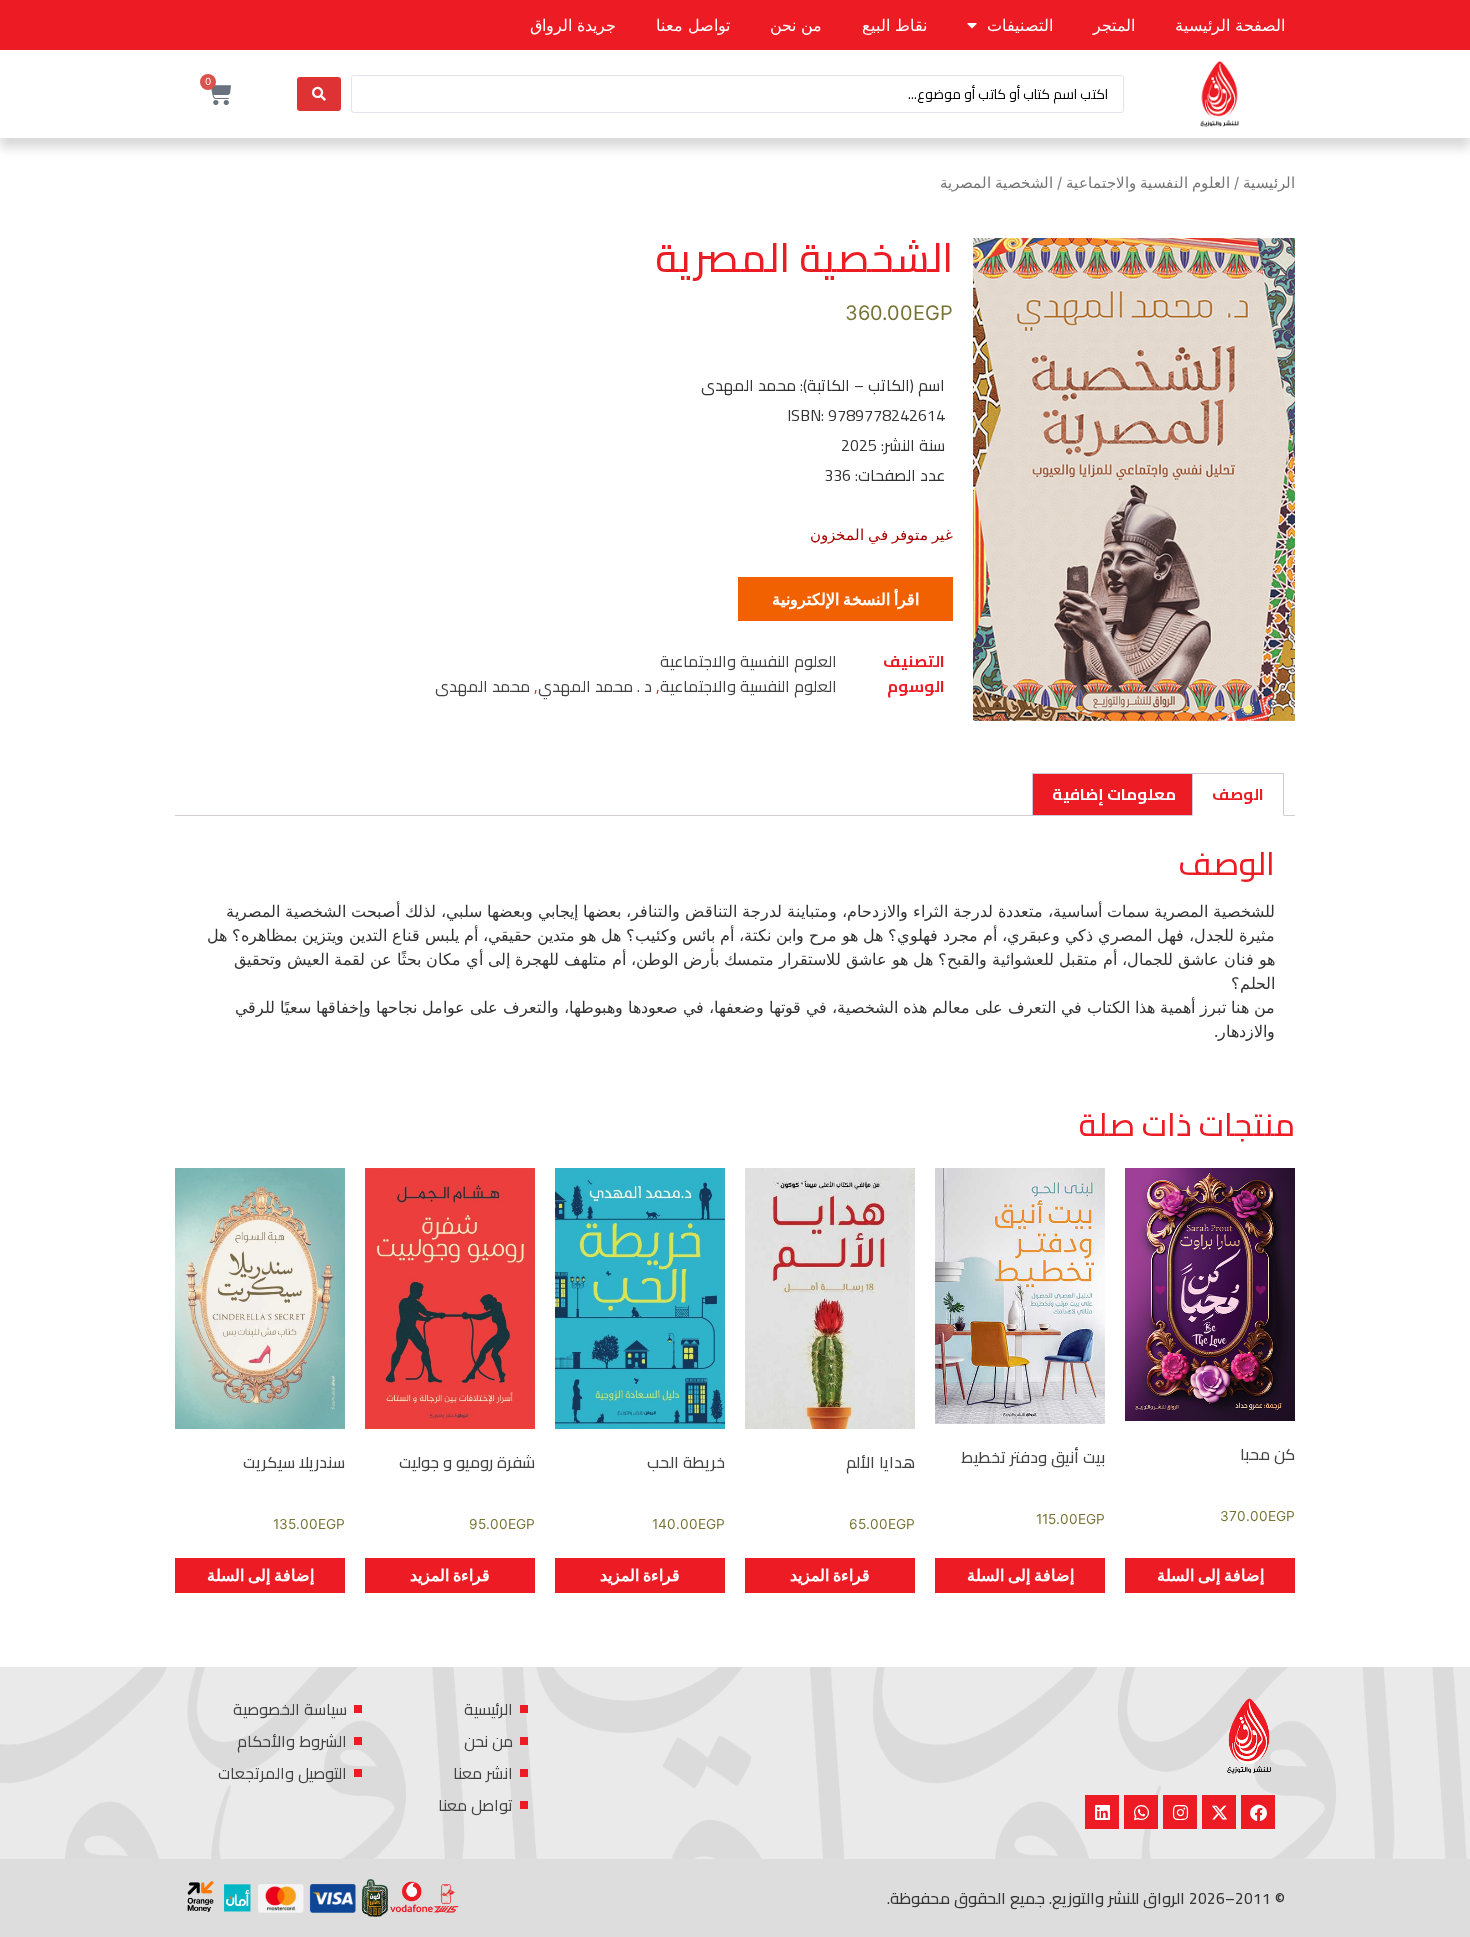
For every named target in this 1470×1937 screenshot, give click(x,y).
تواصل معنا (693, 25)
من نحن (796, 25)
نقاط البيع (894, 25)
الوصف (1238, 794)
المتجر (1114, 25)
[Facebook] (1258, 1812)
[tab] (1238, 795)
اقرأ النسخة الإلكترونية (845, 599)
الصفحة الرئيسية (1230, 25)
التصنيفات (1020, 25)
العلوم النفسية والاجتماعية (1148, 183)
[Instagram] (1180, 1812)
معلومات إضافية (1114, 794)
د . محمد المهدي (595, 686)
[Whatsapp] (1141, 1812)
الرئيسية (1269, 183)
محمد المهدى (482, 686)
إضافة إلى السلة (1210, 1575)
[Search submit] (319, 94)
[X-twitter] (1219, 1812)
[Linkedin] (1102, 1812)
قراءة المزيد (830, 1575)
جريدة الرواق (573, 25)
